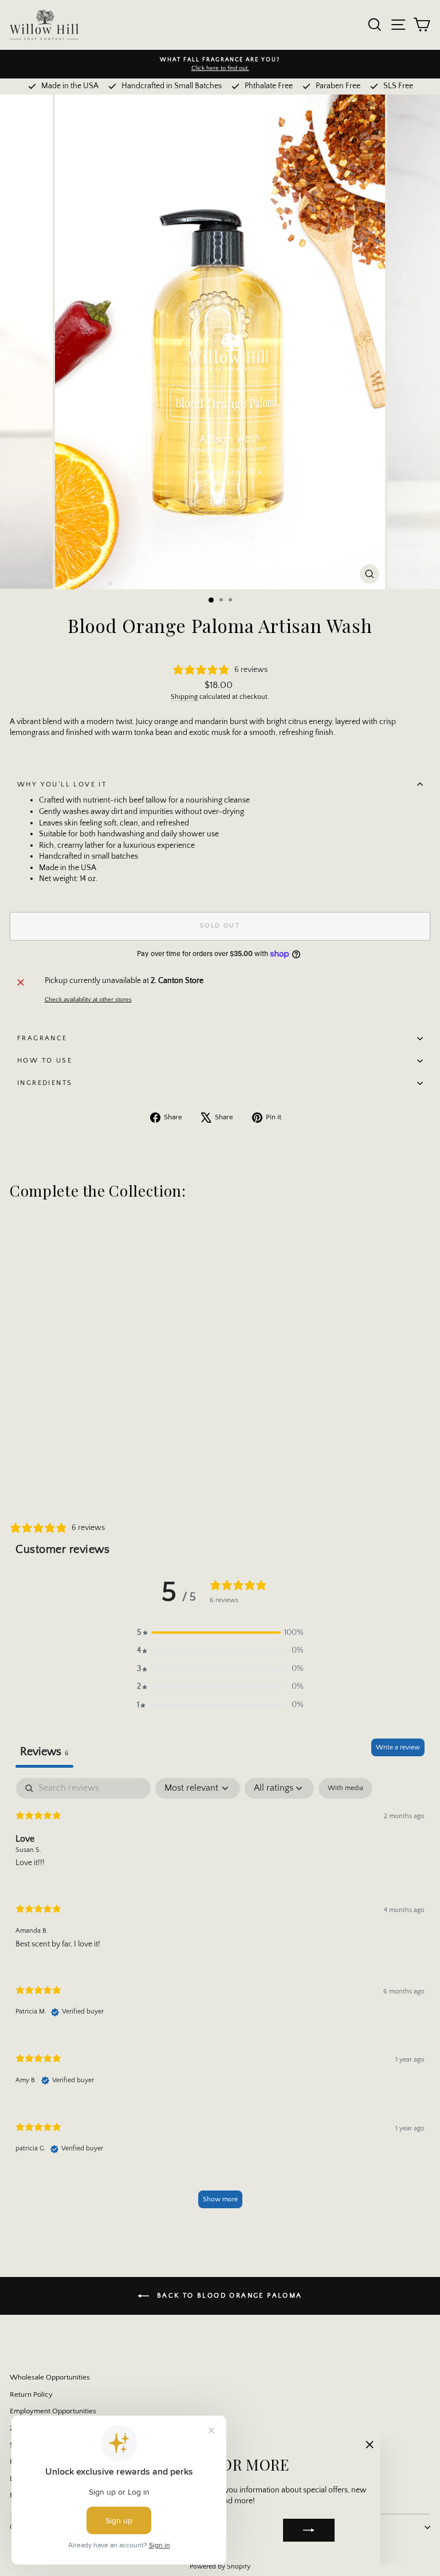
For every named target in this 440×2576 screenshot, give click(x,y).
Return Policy (31, 2394)
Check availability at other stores (88, 1000)
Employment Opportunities (53, 2411)
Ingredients (45, 1083)
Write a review (398, 1747)
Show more (220, 2199)
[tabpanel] (220, 1999)
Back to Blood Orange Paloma (228, 2296)
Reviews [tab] (44, 1752)
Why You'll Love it (62, 784)
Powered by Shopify (220, 2567)
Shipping (184, 697)
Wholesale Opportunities (50, 2377)
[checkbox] (345, 1788)
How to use (45, 1061)
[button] (220, 1633)
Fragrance (42, 1038)
